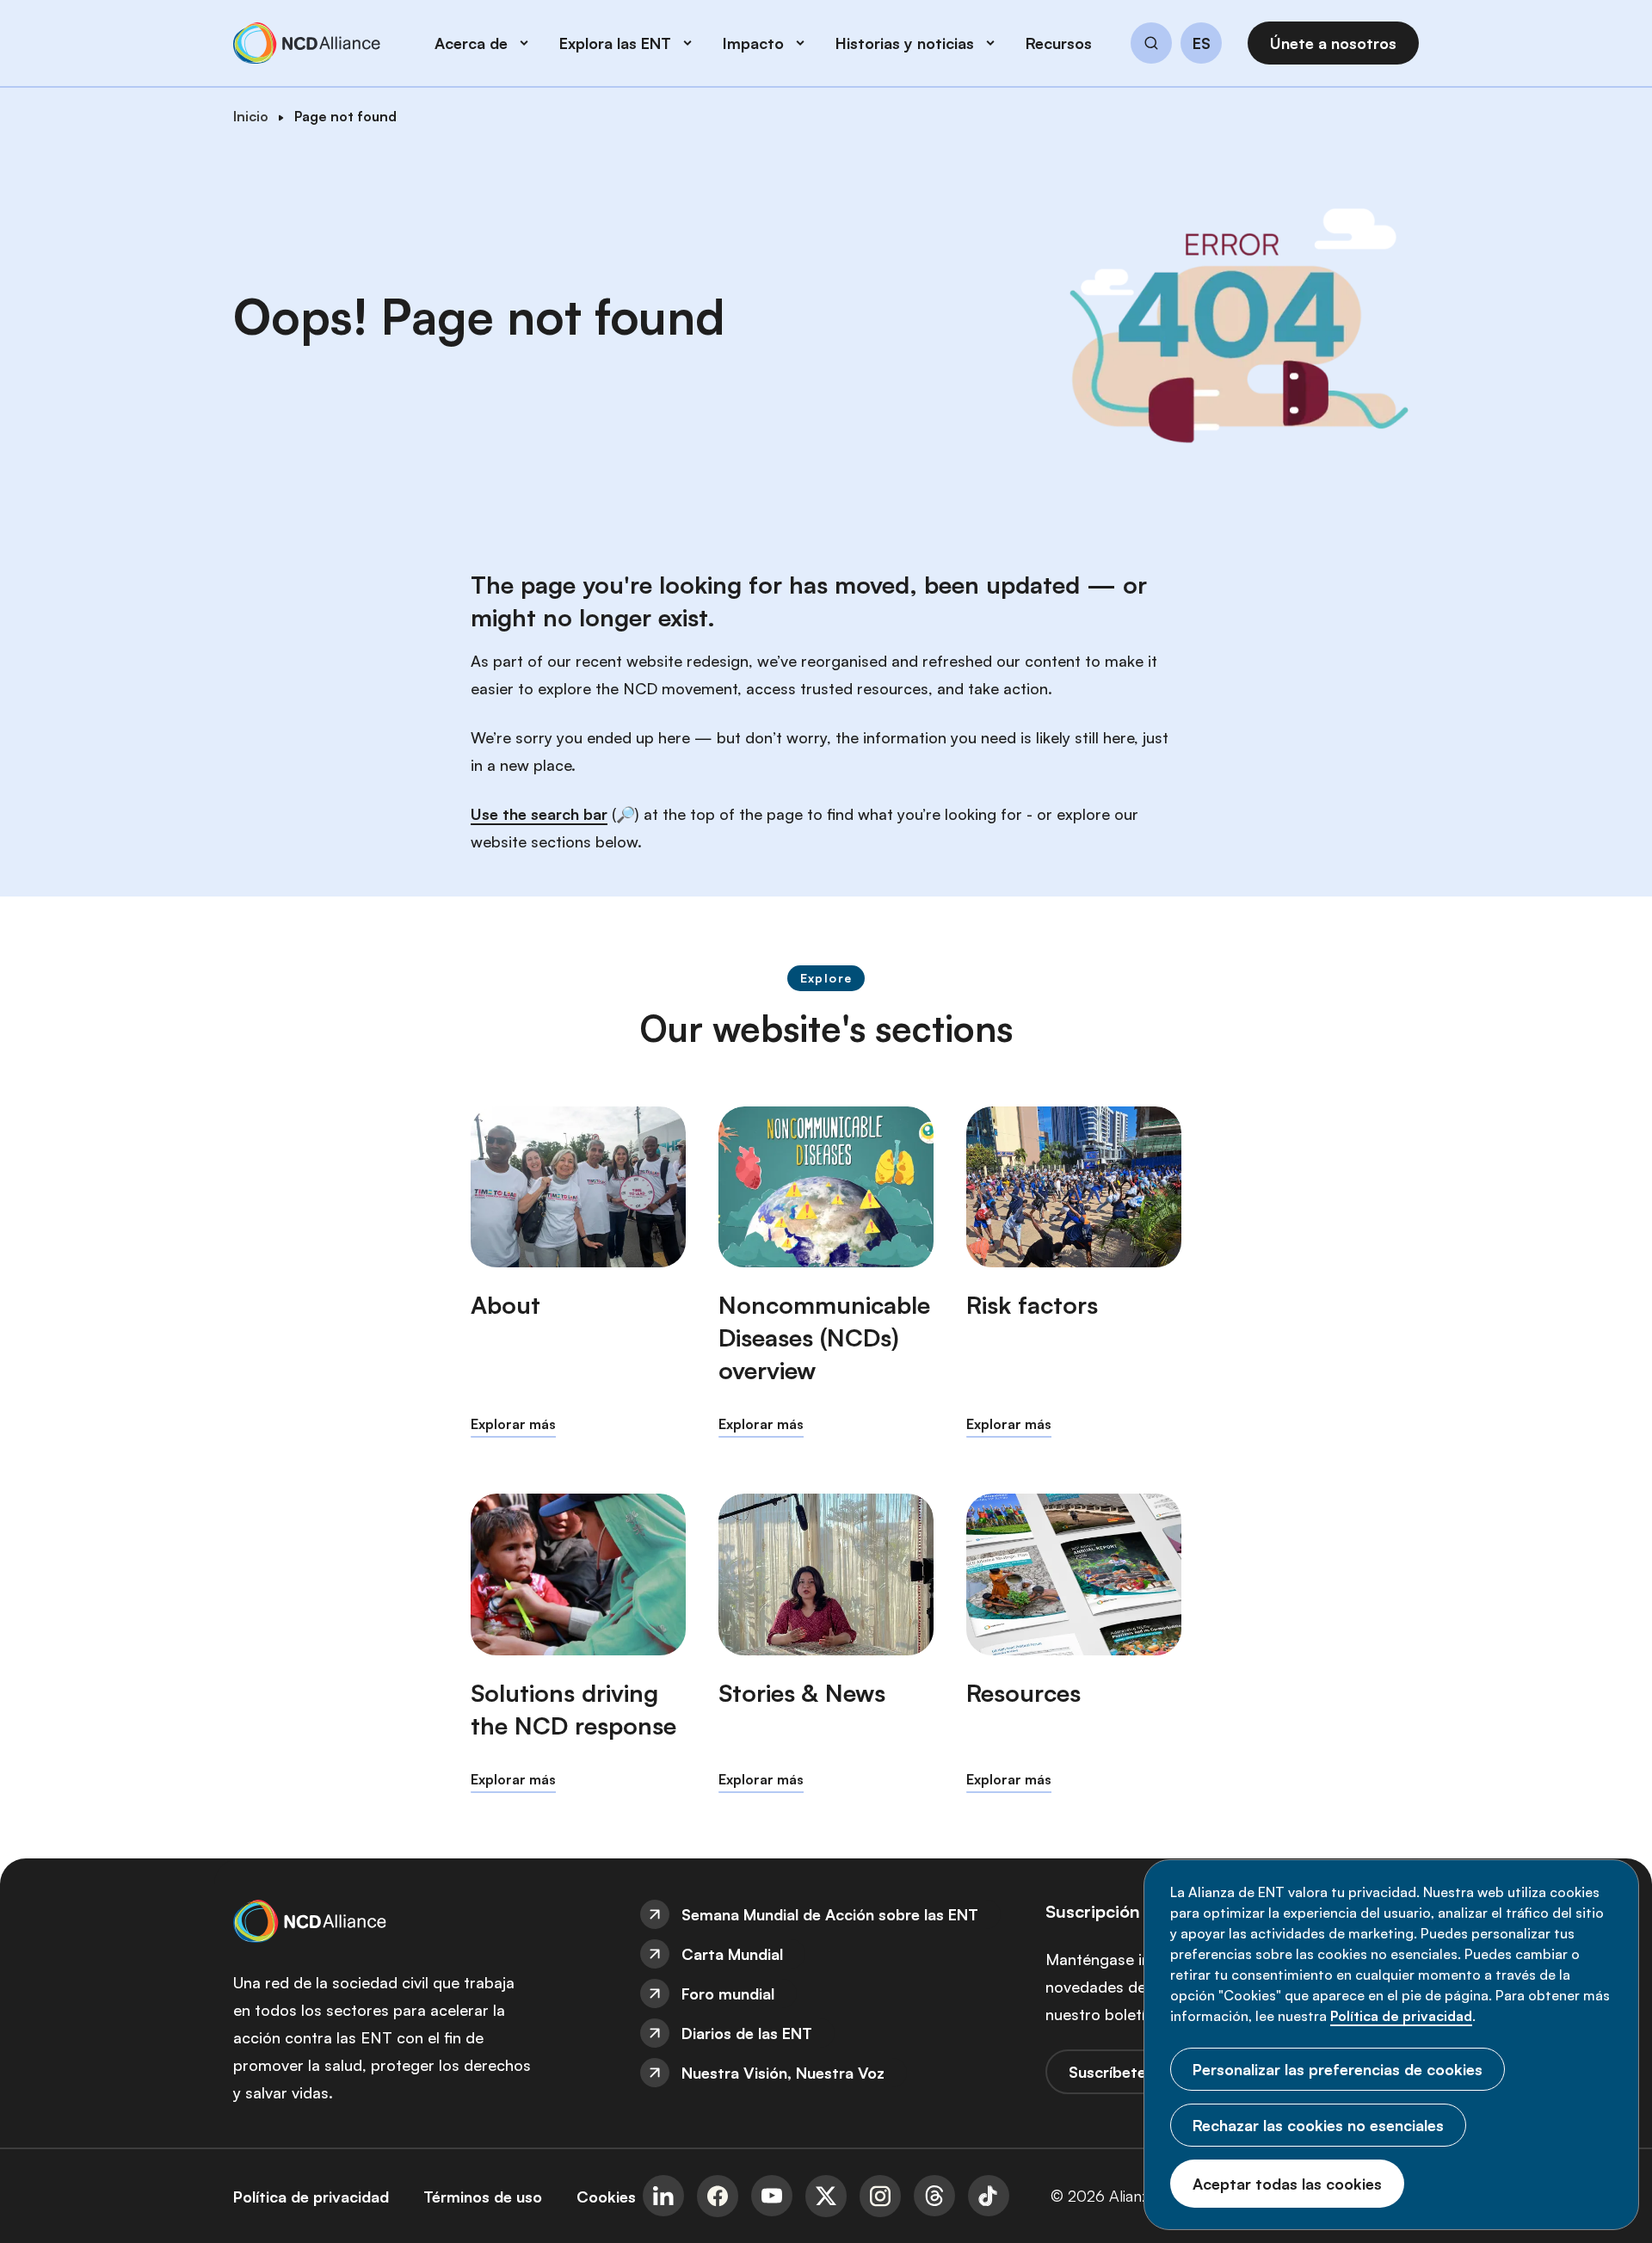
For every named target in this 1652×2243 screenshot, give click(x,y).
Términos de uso (483, 2197)
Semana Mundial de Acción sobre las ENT (830, 1914)
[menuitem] (826, 1914)
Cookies (606, 2197)
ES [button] (1202, 44)
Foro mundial (728, 1993)
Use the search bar (539, 814)
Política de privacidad (1401, 2016)
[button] (1151, 46)
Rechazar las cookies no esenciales (1318, 2125)
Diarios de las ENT (747, 2033)
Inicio (251, 116)
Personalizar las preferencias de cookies (1338, 2069)
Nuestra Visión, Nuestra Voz (783, 2073)
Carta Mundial (732, 1954)
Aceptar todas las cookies (1287, 2184)
